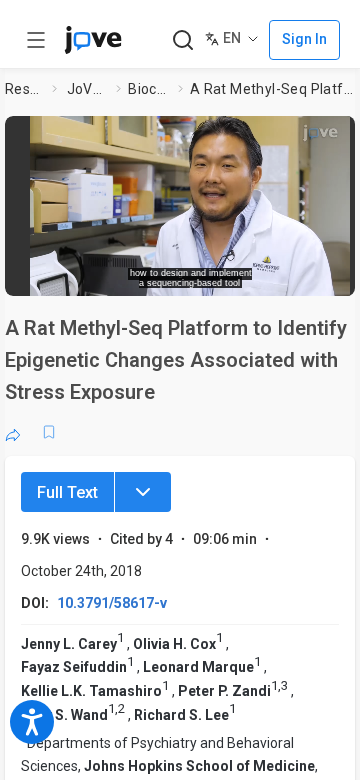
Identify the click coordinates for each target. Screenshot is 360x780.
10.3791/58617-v (112, 603)
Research (25, 89)
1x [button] (303, 274)
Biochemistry (149, 89)
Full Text (67, 492)
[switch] (216, 275)
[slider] (115, 274)
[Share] (13, 432)
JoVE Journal (88, 89)
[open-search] (182, 40)
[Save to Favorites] (49, 432)
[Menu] (143, 492)
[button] (190, 199)
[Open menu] (36, 40)
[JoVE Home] (93, 40)
